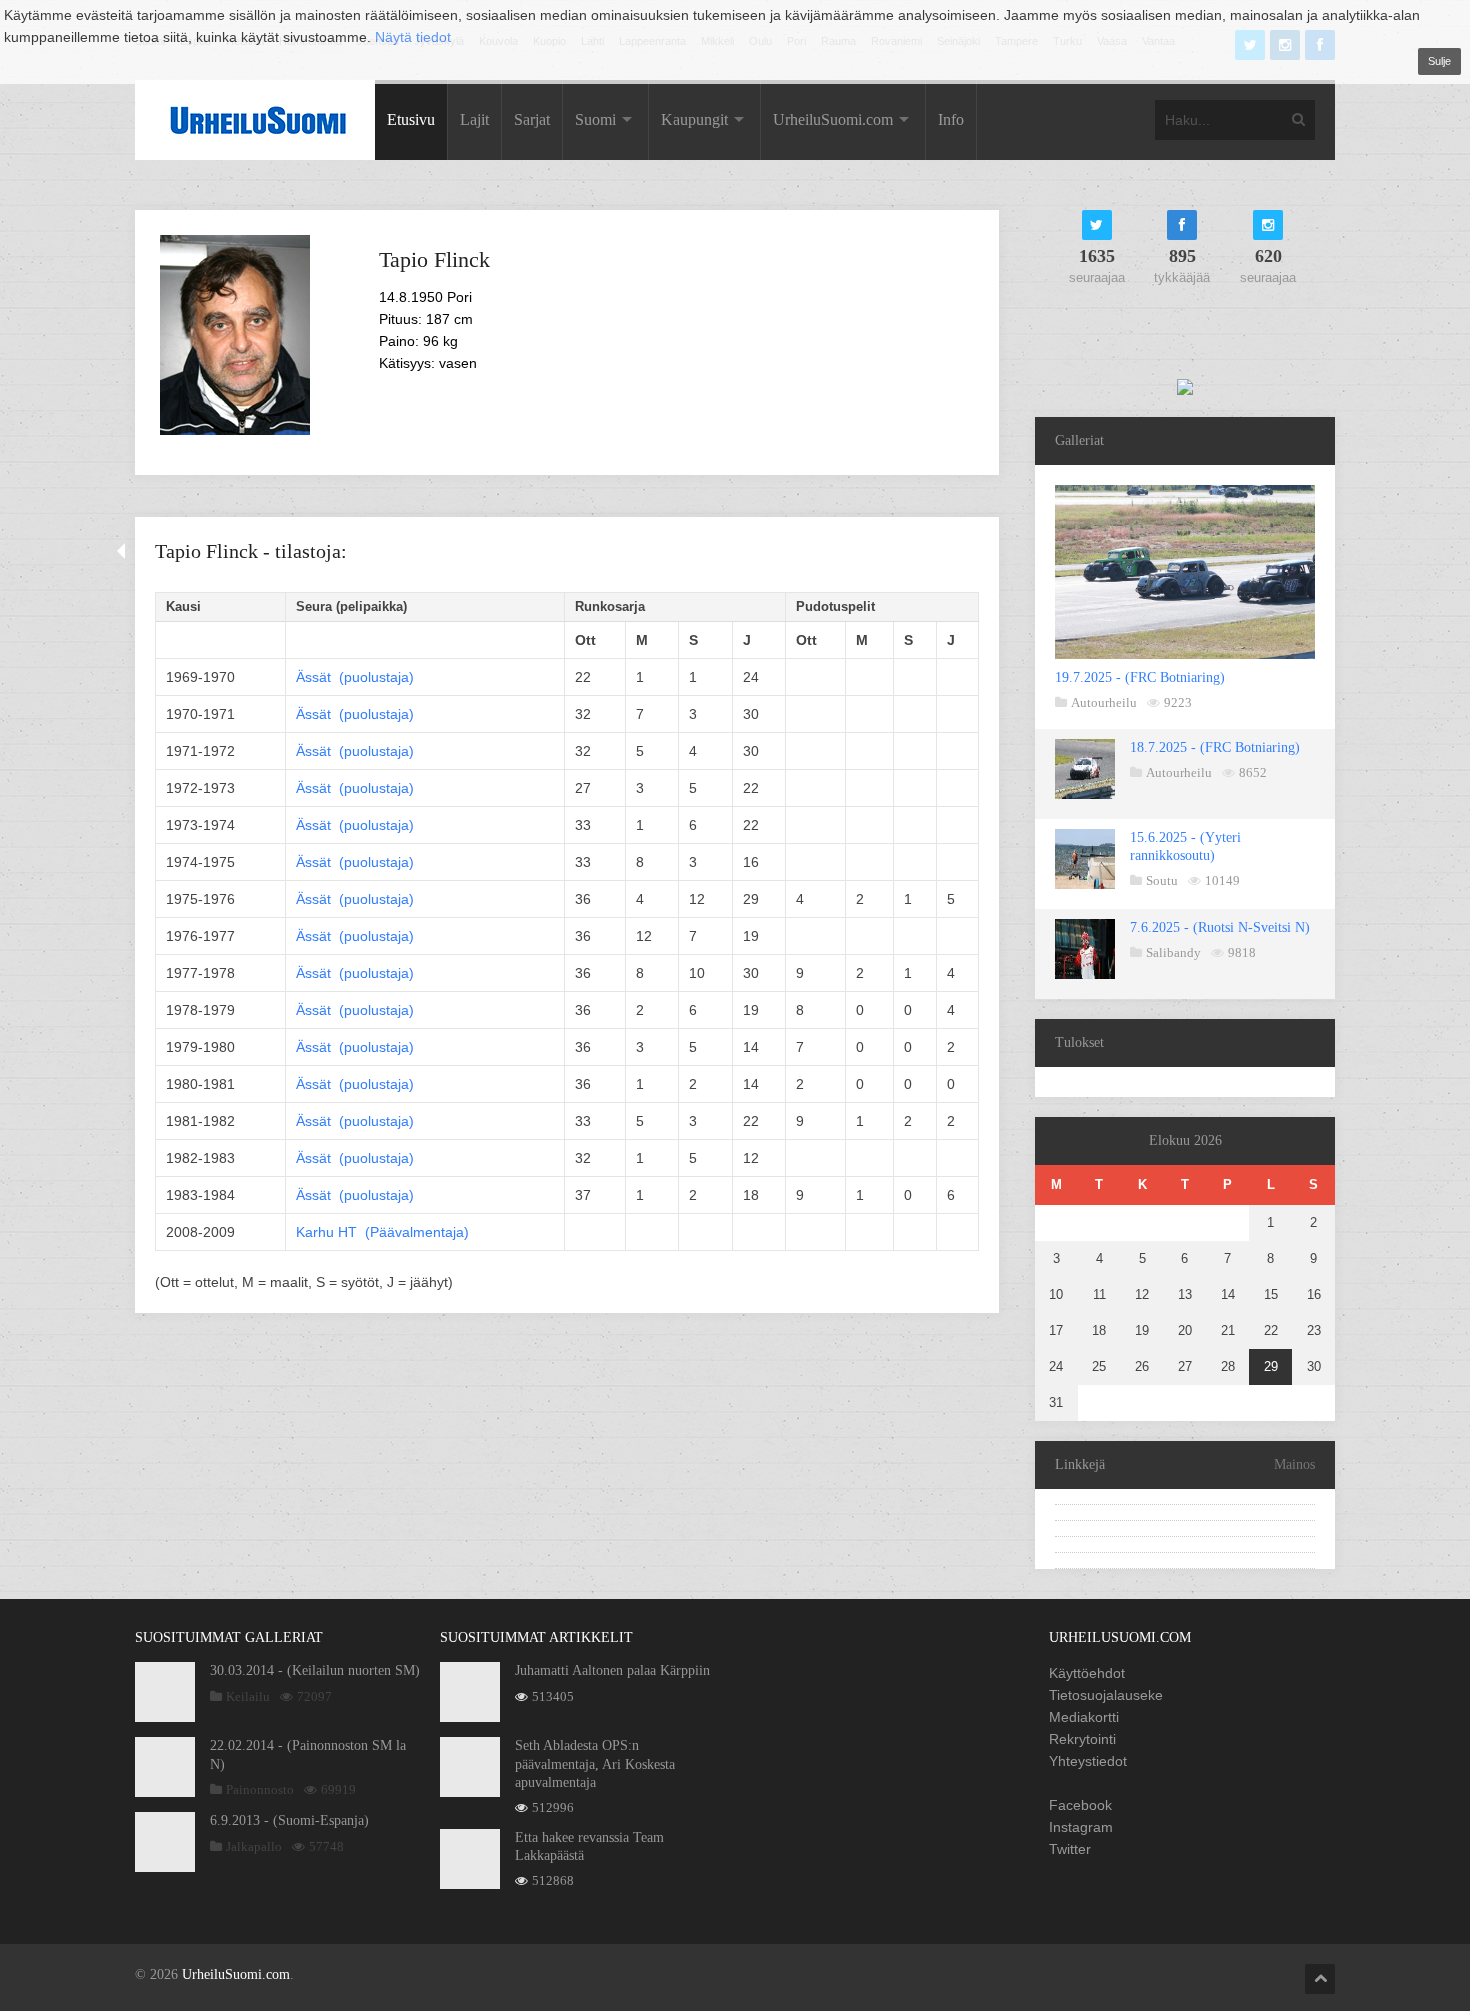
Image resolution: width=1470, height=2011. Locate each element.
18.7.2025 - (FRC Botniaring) (1215, 747)
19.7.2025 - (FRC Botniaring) (1140, 677)
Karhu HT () (382, 1232)
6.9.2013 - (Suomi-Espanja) (289, 1820)
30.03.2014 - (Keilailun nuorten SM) (315, 1670)
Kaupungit (694, 119)
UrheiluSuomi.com (833, 119)
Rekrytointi (1082, 1739)
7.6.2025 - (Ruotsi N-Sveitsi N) (1220, 927)
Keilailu (248, 1696)
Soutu (1162, 880)
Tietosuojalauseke (1106, 1695)
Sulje (1439, 61)
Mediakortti (1084, 1717)
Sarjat (532, 119)
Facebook (1080, 1805)
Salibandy (1173, 952)
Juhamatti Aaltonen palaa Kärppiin (612, 1670)
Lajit (474, 119)
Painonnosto (260, 1789)
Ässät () (355, 677)
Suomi (595, 119)
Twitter (1070, 1849)
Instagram (1081, 1827)
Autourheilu (1104, 702)
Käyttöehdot (1087, 1673)
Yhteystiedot (1088, 1761)
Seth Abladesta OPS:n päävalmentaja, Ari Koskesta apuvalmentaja (595, 1763)
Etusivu (411, 119)
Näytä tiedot (413, 37)
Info (951, 119)
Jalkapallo (254, 1846)
